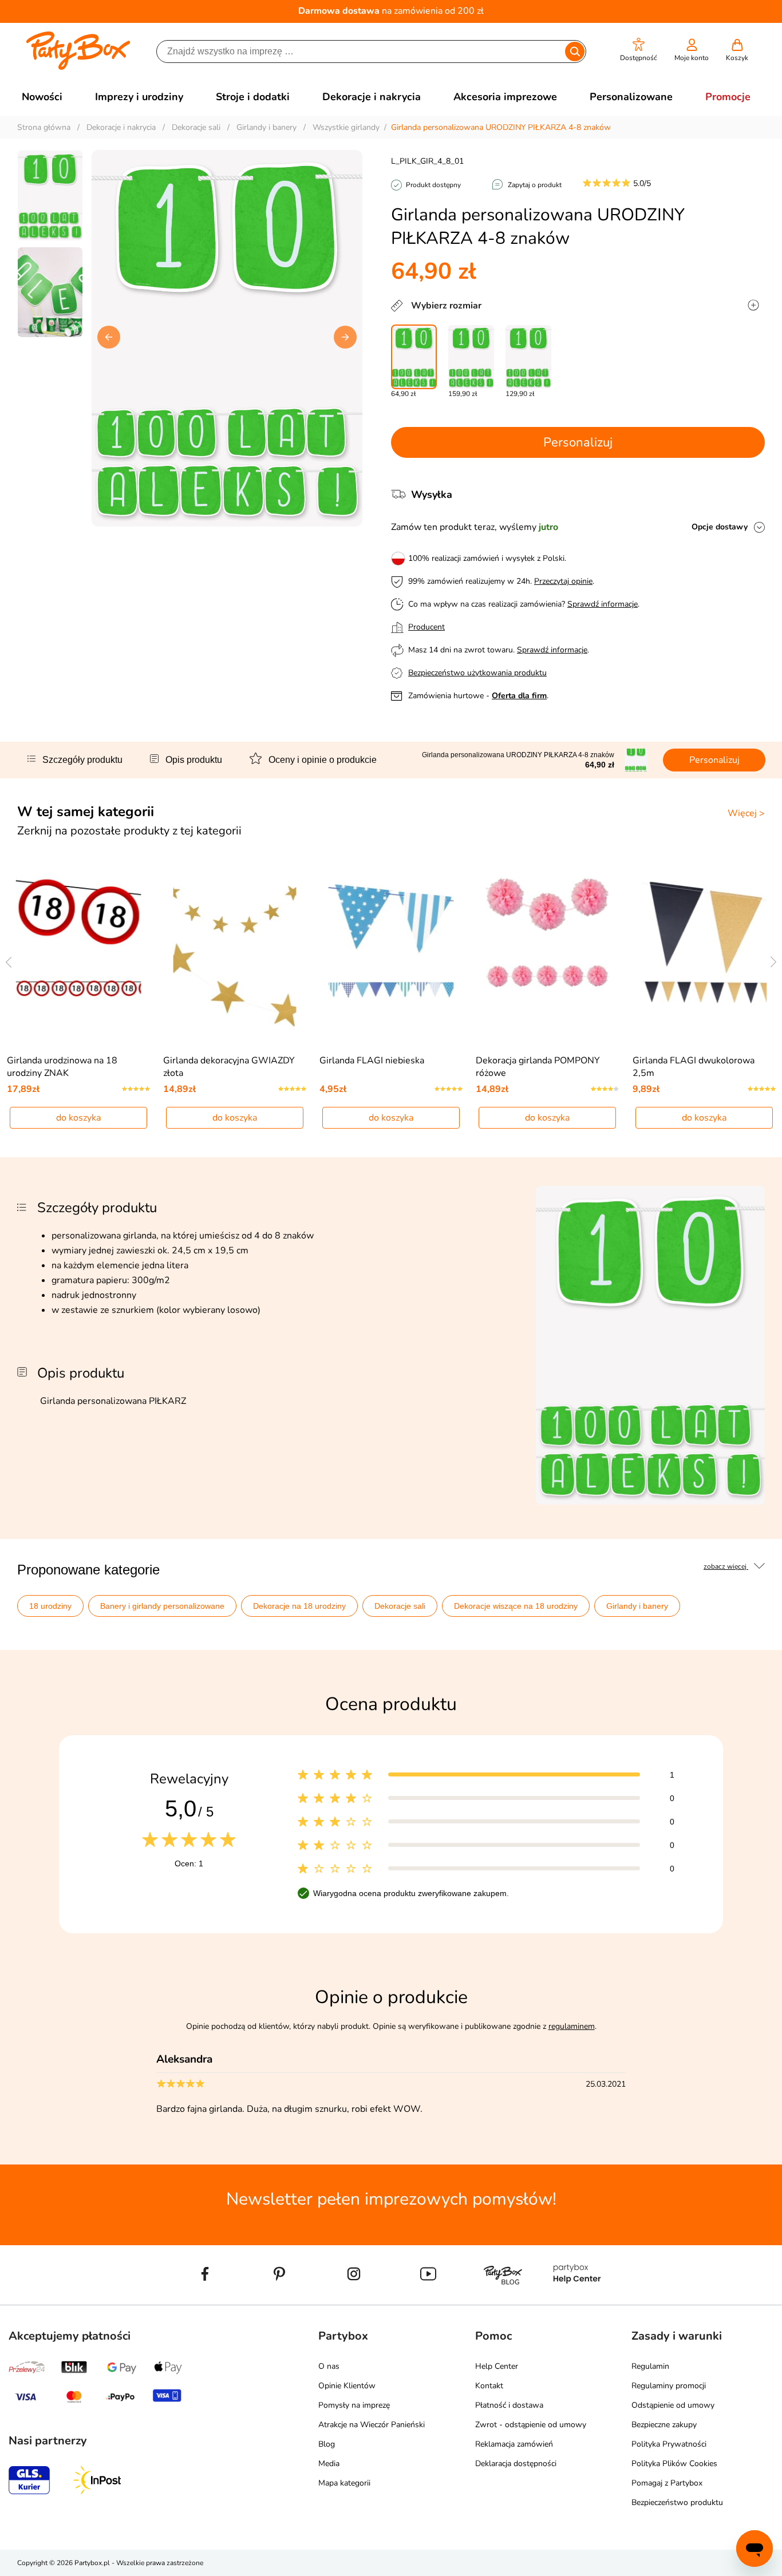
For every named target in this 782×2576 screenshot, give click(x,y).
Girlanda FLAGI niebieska (372, 1061)
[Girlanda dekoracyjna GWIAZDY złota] (235, 951)
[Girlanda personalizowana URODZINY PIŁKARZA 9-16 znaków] (528, 357)
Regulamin (650, 2366)
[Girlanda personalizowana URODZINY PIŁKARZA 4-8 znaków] (414, 357)
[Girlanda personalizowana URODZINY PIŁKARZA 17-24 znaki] (471, 357)
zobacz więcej (726, 1566)
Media (329, 2464)
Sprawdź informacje (603, 604)
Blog (327, 2444)
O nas (329, 2366)
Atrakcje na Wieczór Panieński (372, 2425)
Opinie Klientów (347, 2386)
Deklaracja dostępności (516, 2464)
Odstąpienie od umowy (673, 2405)
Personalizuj (578, 442)
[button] (639, 50)
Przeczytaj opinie (563, 581)
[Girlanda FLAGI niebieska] (391, 951)
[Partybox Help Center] (577, 2300)
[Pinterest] (279, 2300)
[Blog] (503, 2300)
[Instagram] (354, 2300)
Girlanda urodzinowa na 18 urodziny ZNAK (62, 1067)
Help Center (497, 2366)
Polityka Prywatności (669, 2444)
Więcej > (746, 813)
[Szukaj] (575, 52)
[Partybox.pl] (78, 68)
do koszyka (78, 1118)
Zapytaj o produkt (535, 185)
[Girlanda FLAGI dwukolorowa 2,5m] (704, 951)
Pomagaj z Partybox (667, 2483)
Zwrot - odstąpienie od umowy (531, 2425)
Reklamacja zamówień (514, 2444)
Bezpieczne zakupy (664, 2425)
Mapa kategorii (344, 2483)
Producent (426, 627)
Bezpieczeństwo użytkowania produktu (477, 673)
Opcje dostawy (720, 527)
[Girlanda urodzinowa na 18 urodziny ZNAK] (79, 951)
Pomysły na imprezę (354, 2405)
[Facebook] (205, 2300)
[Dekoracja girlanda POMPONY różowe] (548, 951)
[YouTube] (428, 2300)
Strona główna (44, 127)
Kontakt (489, 2386)
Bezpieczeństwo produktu (677, 2502)
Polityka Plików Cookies (674, 2464)
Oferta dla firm (519, 696)
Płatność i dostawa (509, 2405)
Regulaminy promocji (669, 2386)
